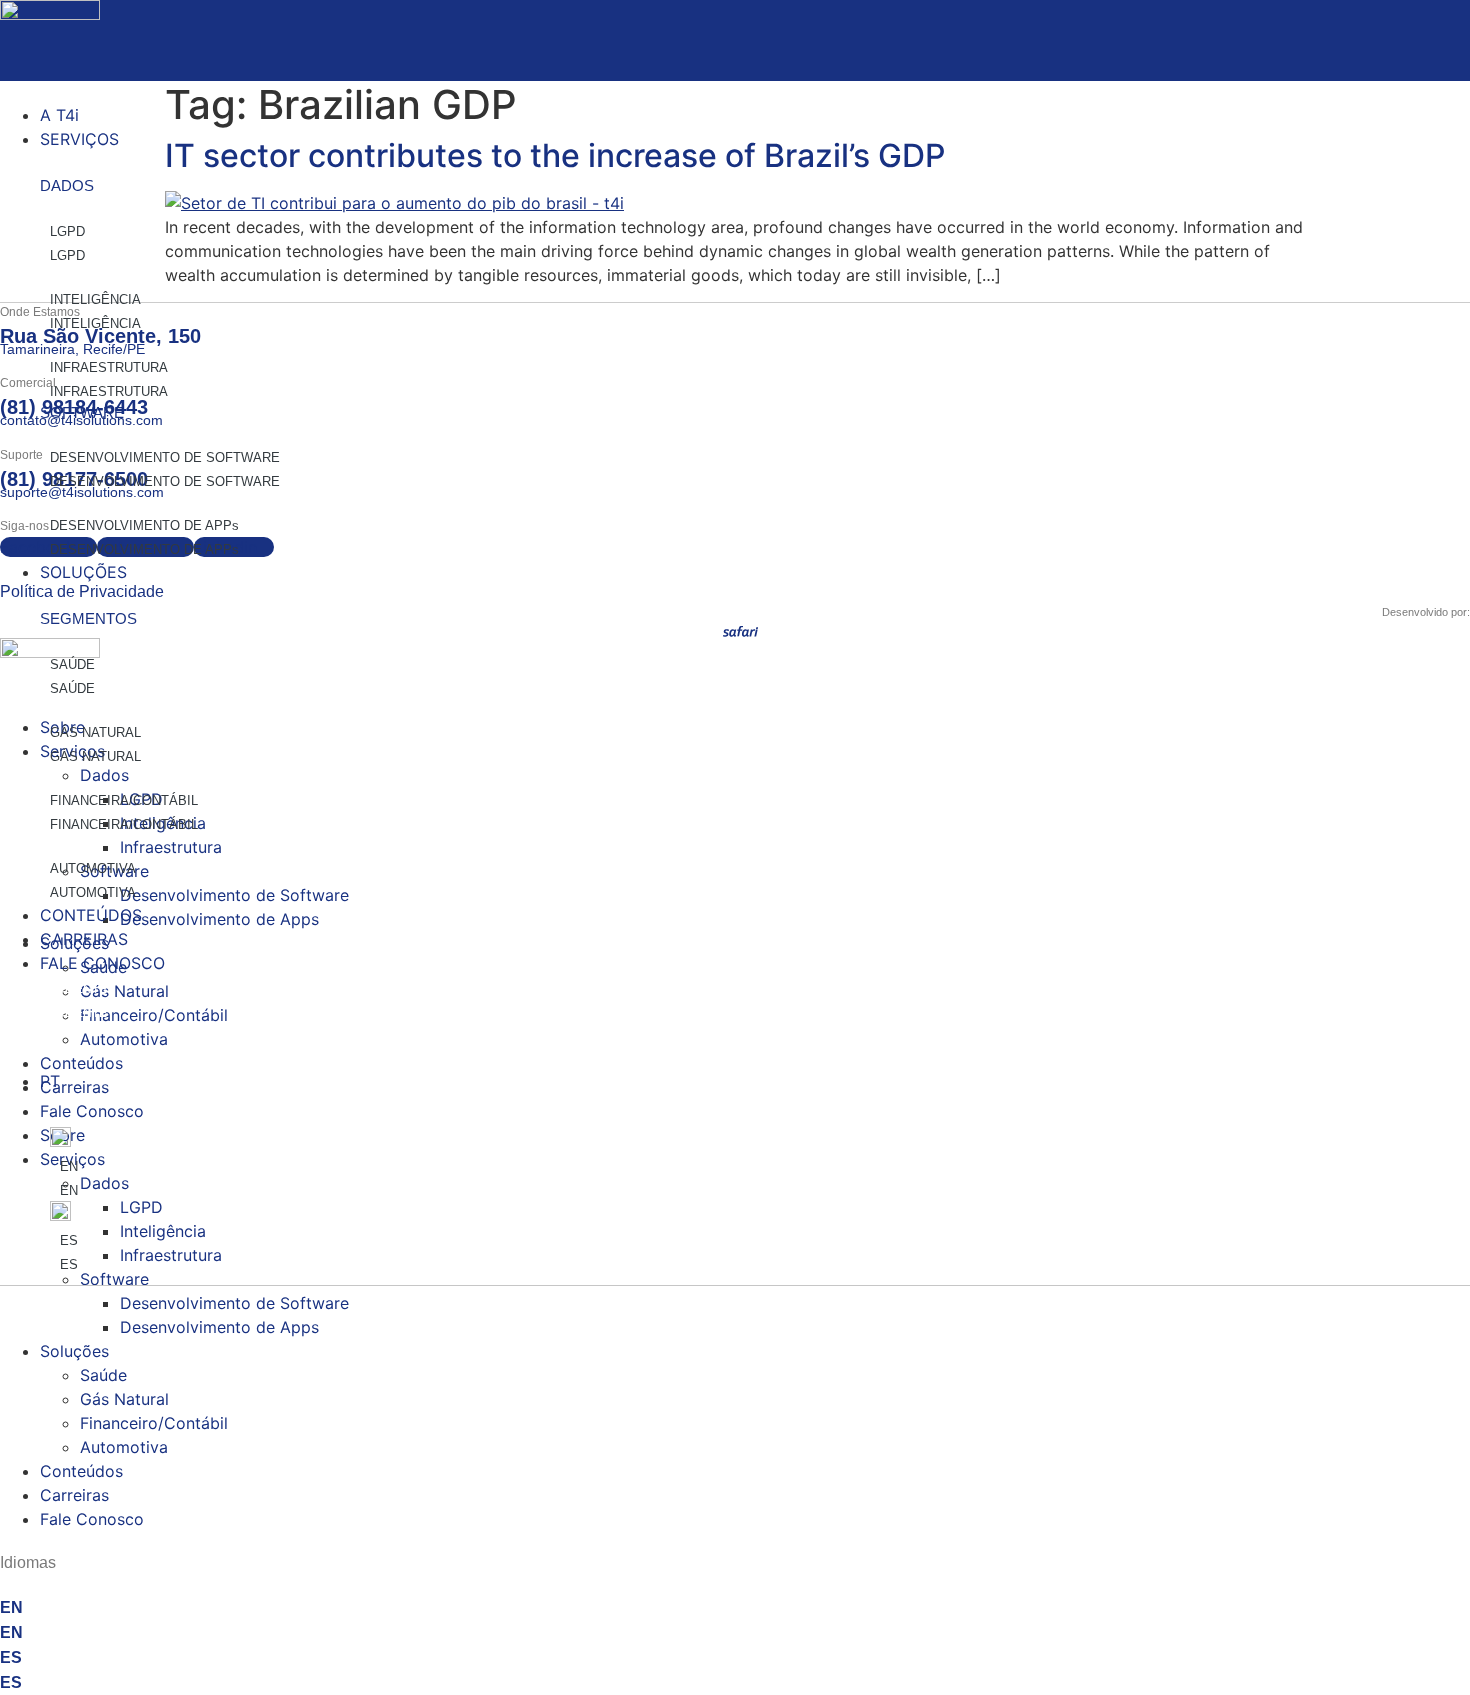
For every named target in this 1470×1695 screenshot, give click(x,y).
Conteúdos (81, 1471)
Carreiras (74, 1495)
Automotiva (124, 1447)
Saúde (103, 1375)
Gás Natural (124, 1399)
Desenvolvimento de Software (234, 1303)
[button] (735, 79)
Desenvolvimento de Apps (219, 1327)
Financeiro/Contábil (154, 1423)
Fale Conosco (92, 1519)
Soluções (74, 1351)
